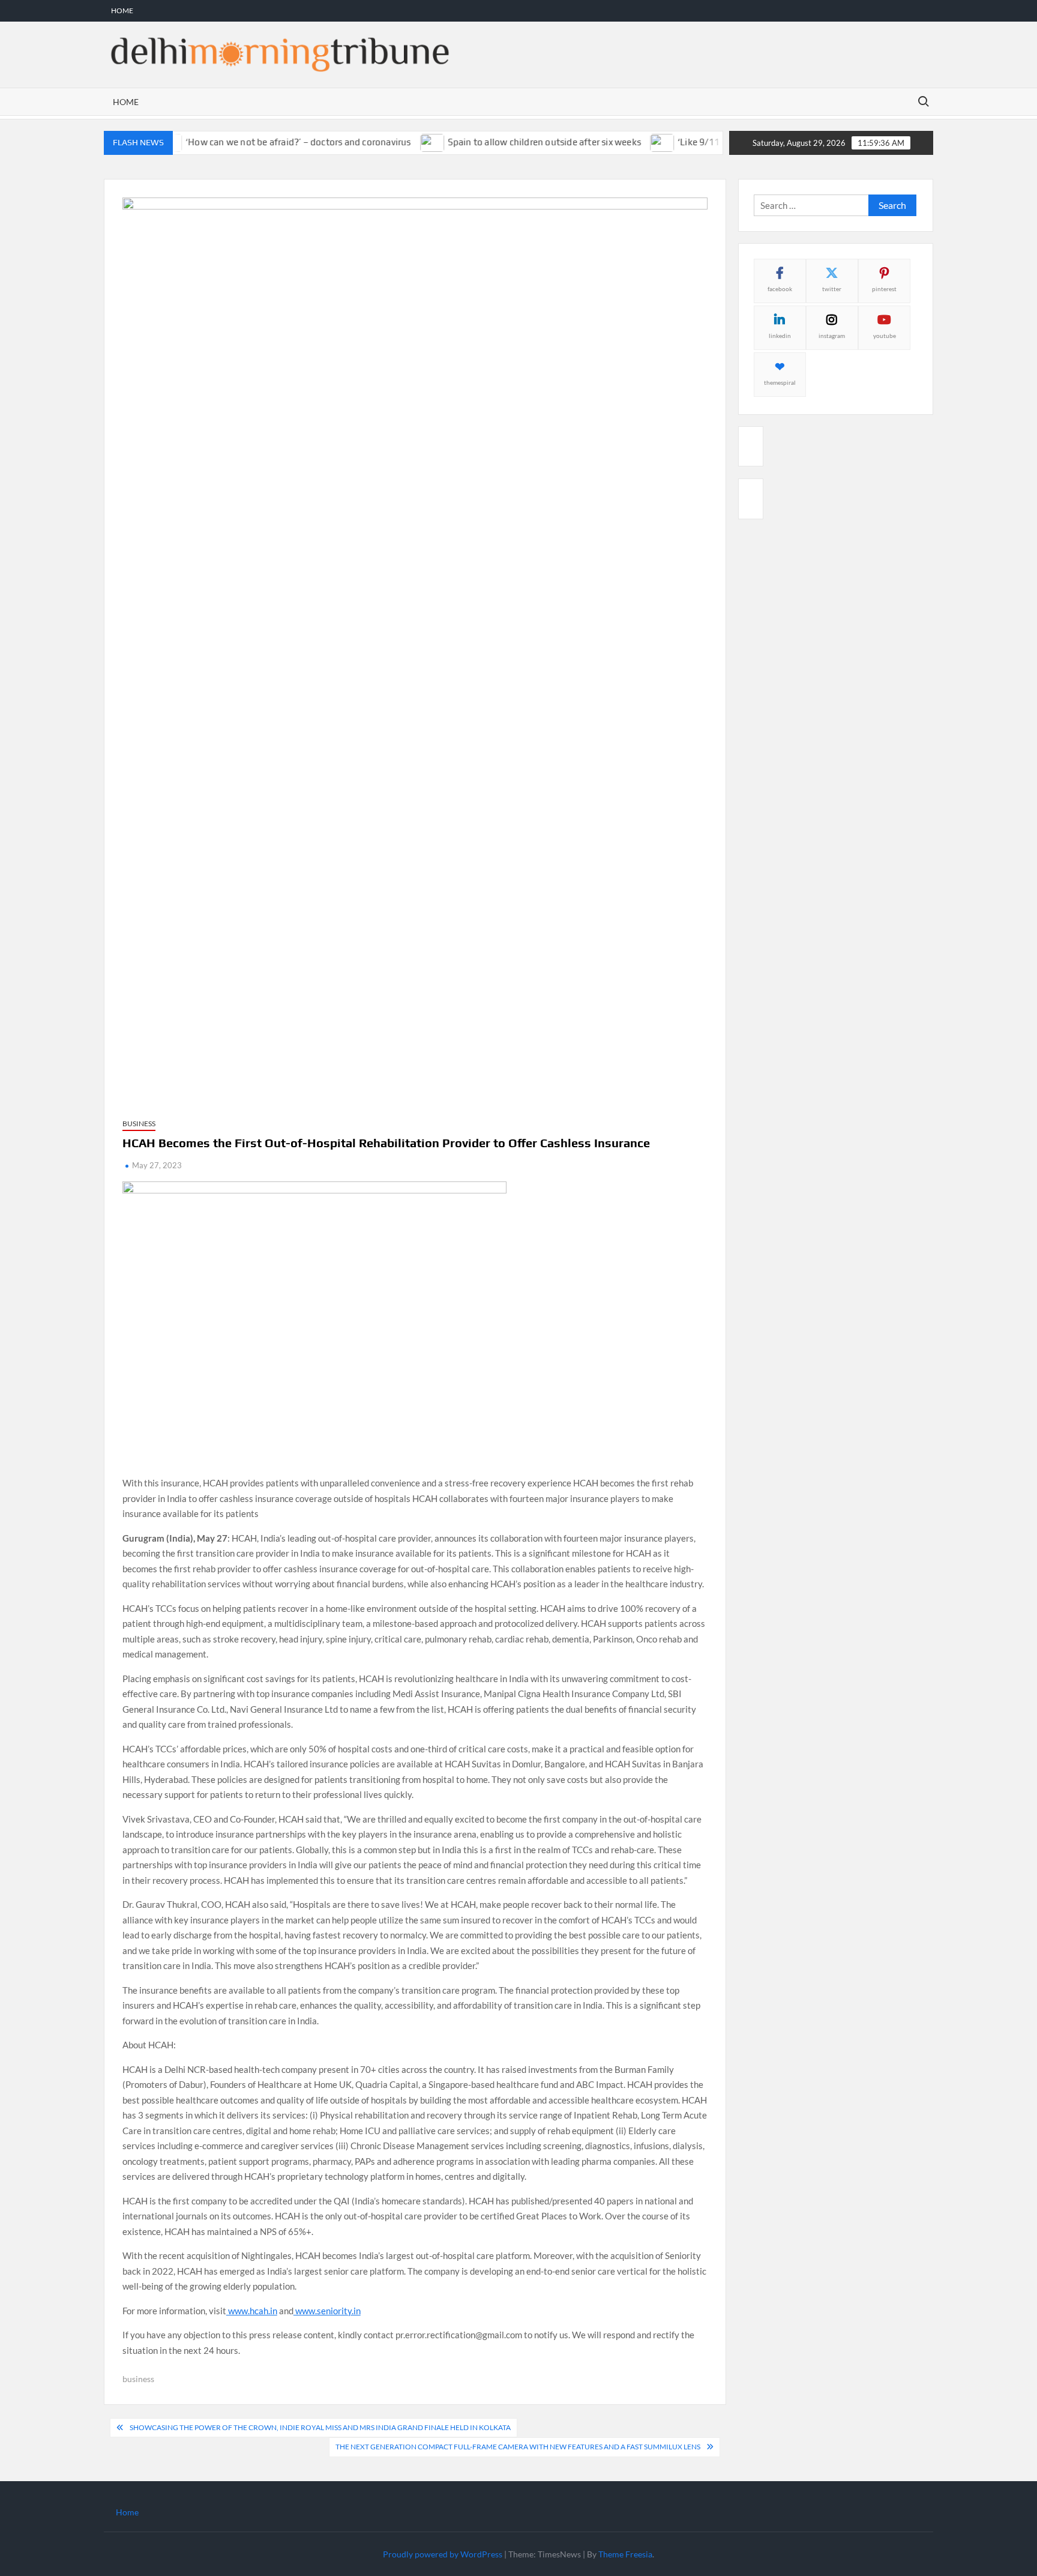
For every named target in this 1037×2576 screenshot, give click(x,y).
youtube (885, 336)
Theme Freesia (625, 2554)
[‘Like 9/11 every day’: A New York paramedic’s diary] (630, 142)
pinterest (884, 289)
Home (122, 11)
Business (139, 1124)
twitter (832, 289)
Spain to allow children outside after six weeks (511, 142)
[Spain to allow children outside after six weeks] (400, 142)
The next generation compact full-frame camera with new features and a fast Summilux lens (518, 2447)
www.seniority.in (327, 2311)
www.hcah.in (252, 2311)
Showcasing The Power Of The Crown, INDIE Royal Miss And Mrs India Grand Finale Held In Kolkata (320, 2427)
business (138, 2379)
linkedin (780, 336)
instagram (832, 336)
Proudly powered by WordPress (443, 2554)
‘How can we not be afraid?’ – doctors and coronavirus (266, 142)
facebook (780, 289)
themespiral (780, 382)
